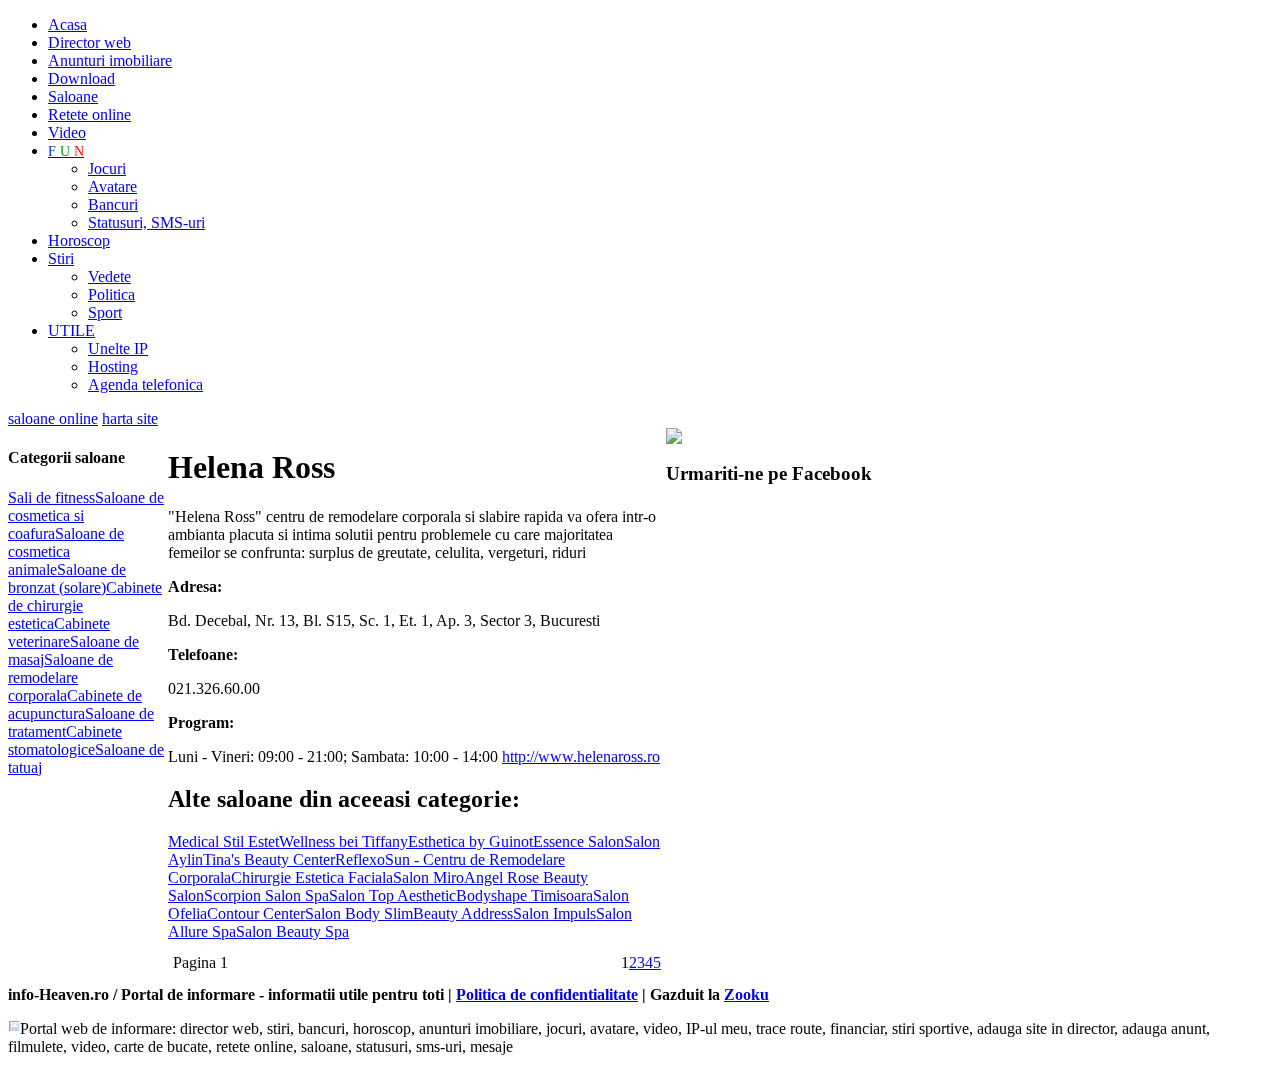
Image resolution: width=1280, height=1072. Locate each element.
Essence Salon (578, 841)
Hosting (113, 366)
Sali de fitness (51, 497)
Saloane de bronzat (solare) (67, 578)
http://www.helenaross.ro (581, 756)
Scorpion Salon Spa (266, 895)
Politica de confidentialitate (547, 994)
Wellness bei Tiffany (343, 841)
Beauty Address (463, 913)
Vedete (109, 276)
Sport (105, 312)
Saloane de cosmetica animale (66, 551)
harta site (130, 418)
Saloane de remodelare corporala (60, 677)
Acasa (67, 24)
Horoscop (79, 240)
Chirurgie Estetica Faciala (312, 877)
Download (81, 78)
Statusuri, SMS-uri (146, 222)
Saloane (73, 96)
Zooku (746, 994)
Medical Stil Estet (223, 841)
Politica (111, 294)
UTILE (71, 330)
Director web (89, 42)
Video (67, 132)
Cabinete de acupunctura (75, 704)
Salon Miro (428, 877)
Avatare (112, 186)
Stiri (61, 258)
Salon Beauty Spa (292, 931)
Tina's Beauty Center (269, 859)
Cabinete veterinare (59, 632)
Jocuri (107, 168)
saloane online (53, 418)
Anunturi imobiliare (110, 60)
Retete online (89, 114)
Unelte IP (118, 348)
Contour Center (256, 913)
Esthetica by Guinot (470, 841)
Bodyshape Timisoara (524, 895)
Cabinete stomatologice (65, 740)
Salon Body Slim (359, 913)
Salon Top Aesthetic (392, 895)
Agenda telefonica (145, 384)
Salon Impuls (554, 913)
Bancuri (113, 204)
